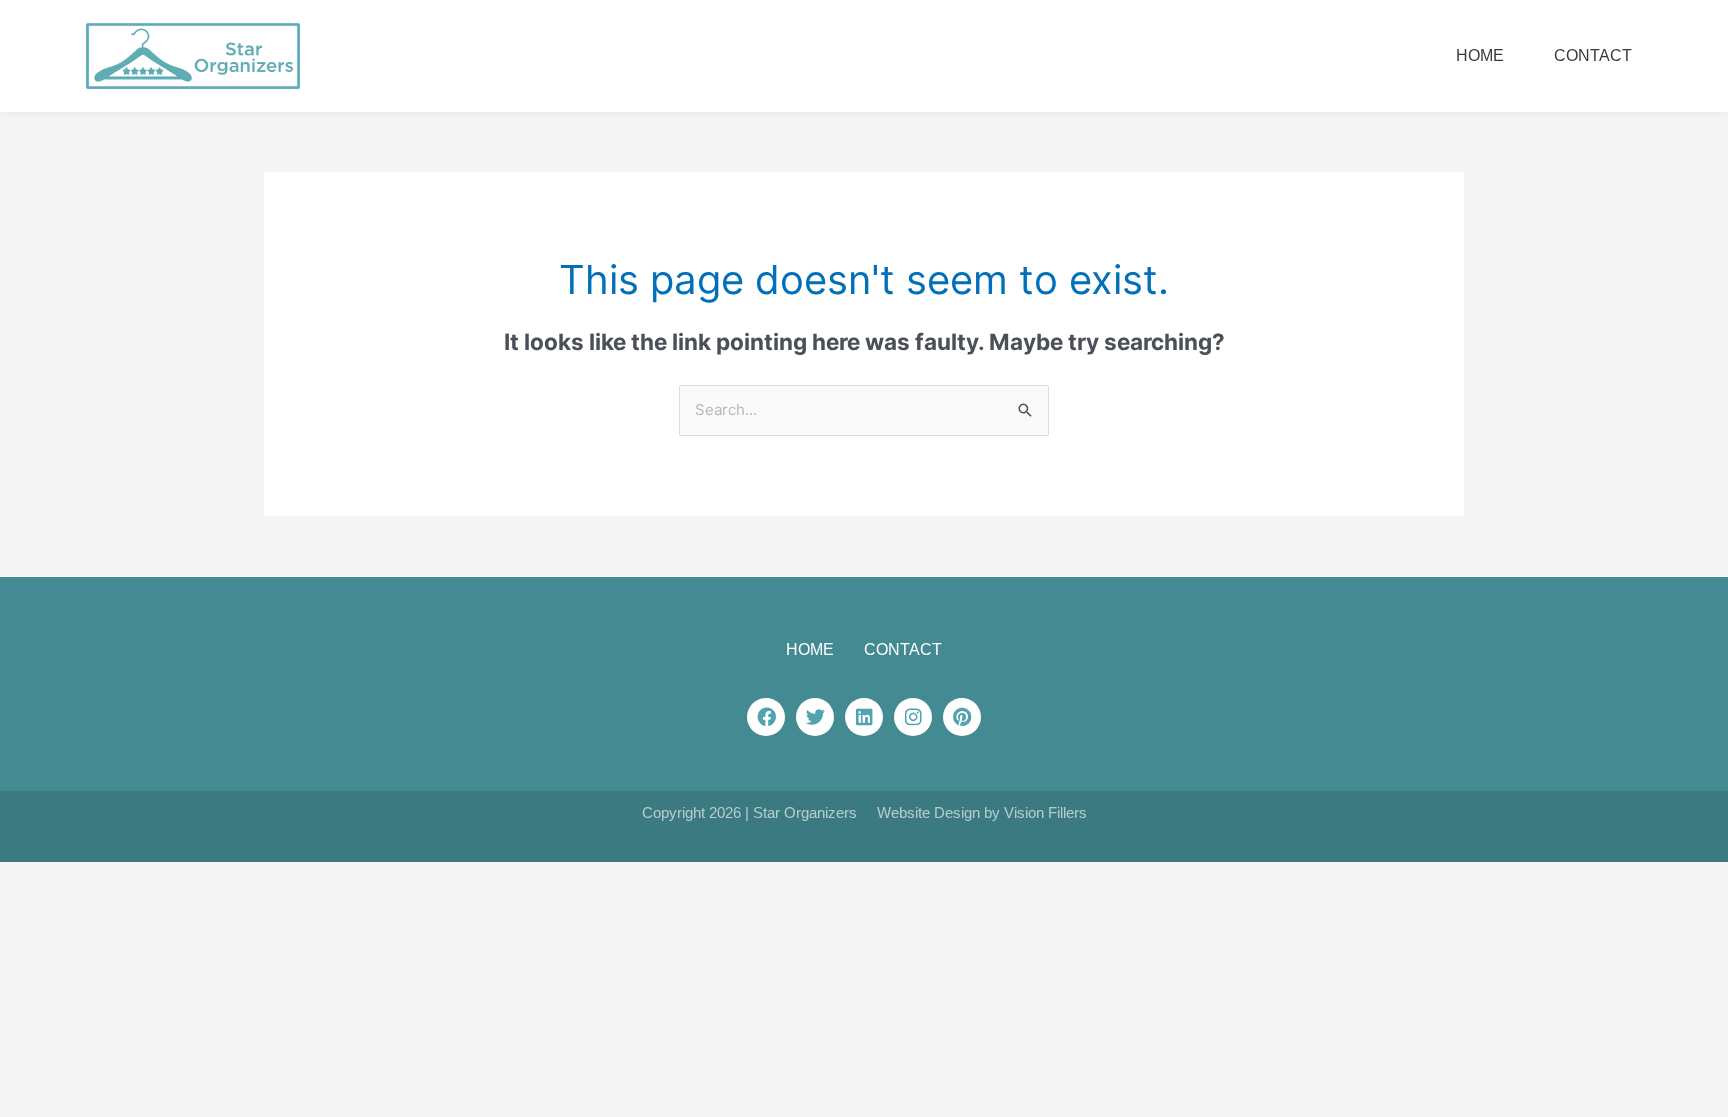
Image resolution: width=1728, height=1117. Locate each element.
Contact (1593, 55)
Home (1480, 55)
